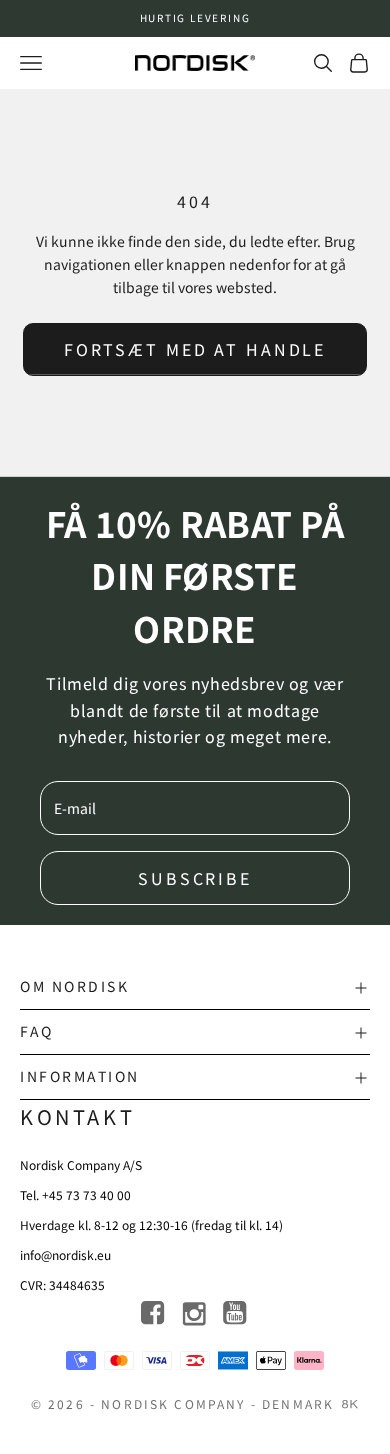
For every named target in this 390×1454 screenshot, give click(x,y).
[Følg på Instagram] (195, 1313)
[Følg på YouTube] (236, 1313)
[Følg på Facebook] (154, 1313)
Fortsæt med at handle (195, 349)
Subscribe (195, 878)
